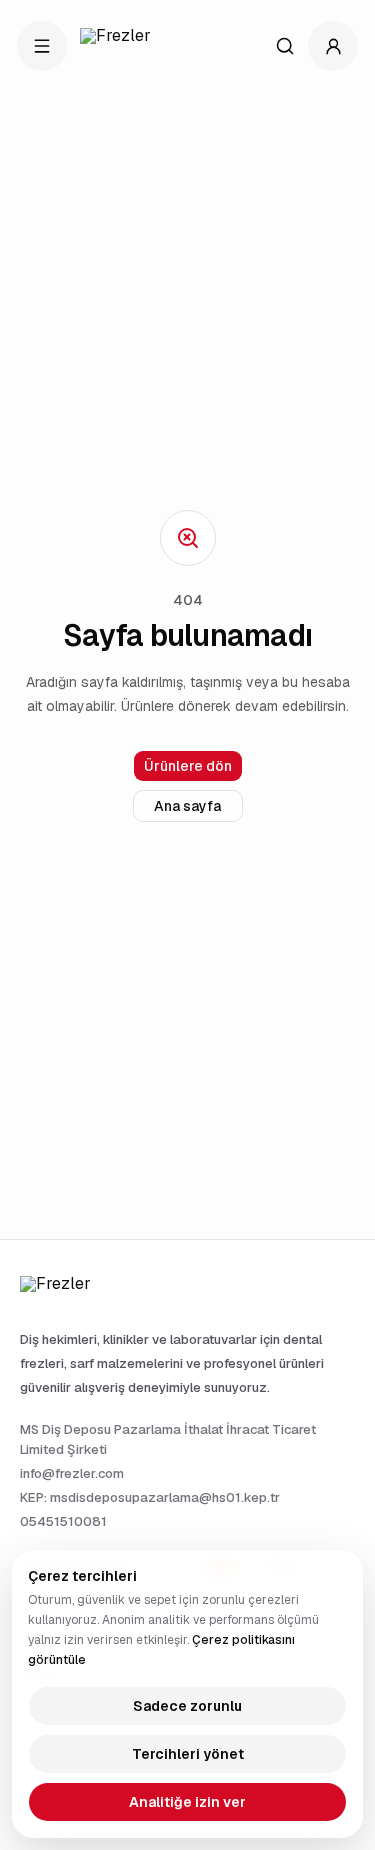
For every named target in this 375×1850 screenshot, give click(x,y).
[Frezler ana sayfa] (126, 46)
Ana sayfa (187, 806)
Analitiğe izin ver (187, 1802)
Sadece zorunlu (187, 1706)
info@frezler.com (72, 1473)
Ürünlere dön (188, 766)
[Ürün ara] (285, 46)
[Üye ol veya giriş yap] (333, 46)
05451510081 (63, 1521)
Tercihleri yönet (188, 1754)
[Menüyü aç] (42, 46)
